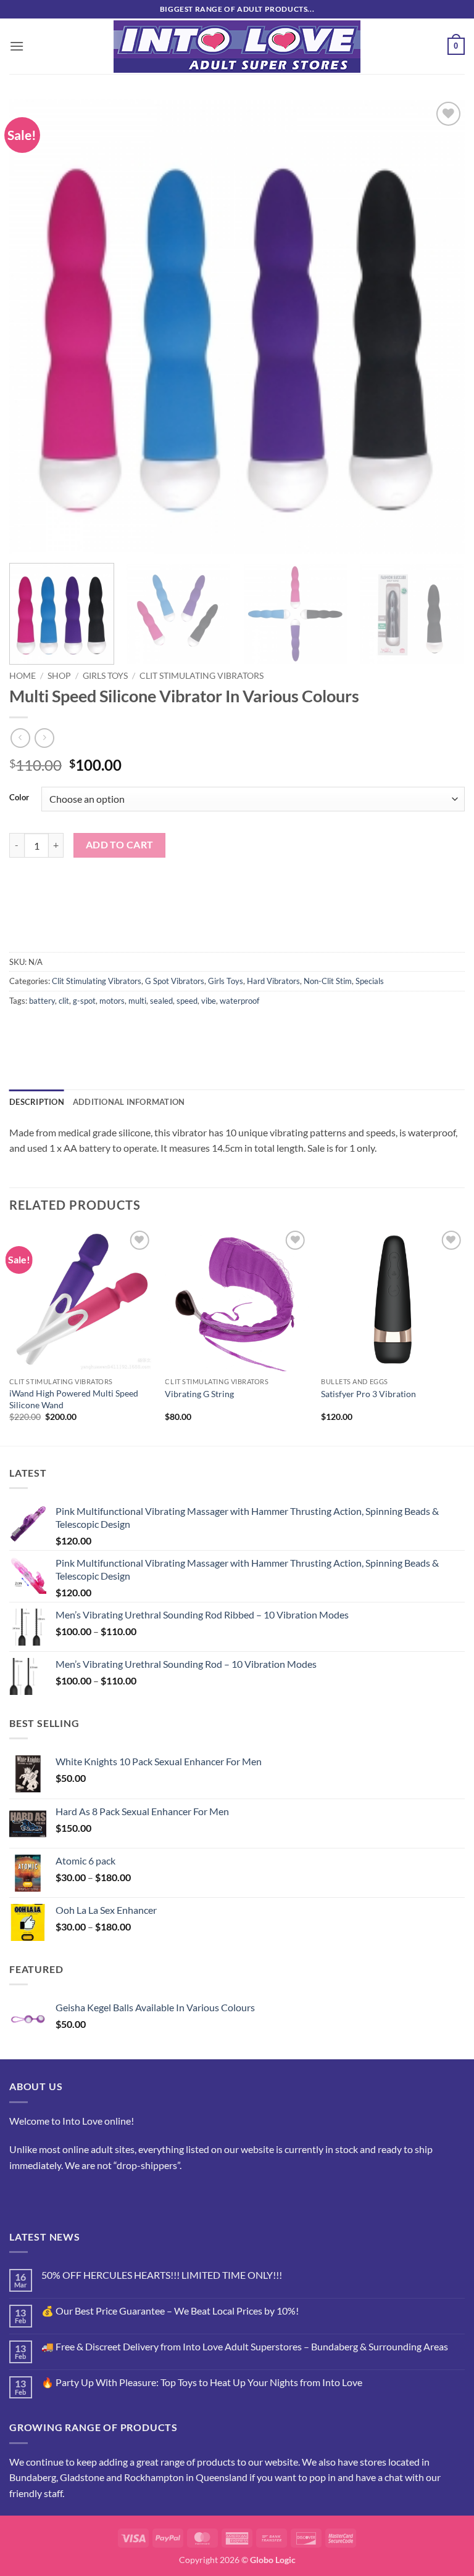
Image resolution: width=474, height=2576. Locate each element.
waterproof (239, 1001)
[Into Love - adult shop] (237, 47)
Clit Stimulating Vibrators (202, 676)
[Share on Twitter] (65, 1028)
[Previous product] (44, 738)
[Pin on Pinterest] (110, 1028)
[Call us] (65, 2196)
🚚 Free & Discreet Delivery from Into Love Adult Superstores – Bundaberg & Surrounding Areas (245, 2346)
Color (19, 798)
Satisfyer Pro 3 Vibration (368, 1394)
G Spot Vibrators (175, 981)
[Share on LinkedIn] (132, 1028)
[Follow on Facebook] (21, 2196)
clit (64, 1001)
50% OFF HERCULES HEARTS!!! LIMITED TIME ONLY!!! (162, 2275)
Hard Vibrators (273, 981)
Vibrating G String (199, 1394)
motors (112, 1001)
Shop (59, 676)
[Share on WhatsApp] (21, 1028)
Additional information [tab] (129, 1102)
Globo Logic (273, 2560)
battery (42, 1001)
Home (23, 676)
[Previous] (34, 326)
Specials (370, 981)
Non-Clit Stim (328, 981)
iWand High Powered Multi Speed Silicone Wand (74, 1399)
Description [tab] (37, 1102)
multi (137, 1001)
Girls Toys (105, 676)
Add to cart (120, 845)
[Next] (440, 326)
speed (187, 1001)
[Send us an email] (43, 2196)
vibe (209, 1001)
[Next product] (20, 738)
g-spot (84, 1001)
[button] (17, 46)
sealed (161, 1001)
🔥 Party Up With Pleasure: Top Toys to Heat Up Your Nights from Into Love (202, 2382)
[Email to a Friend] (87, 1028)
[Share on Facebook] (43, 1028)
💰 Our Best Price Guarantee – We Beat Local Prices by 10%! (170, 2311)
